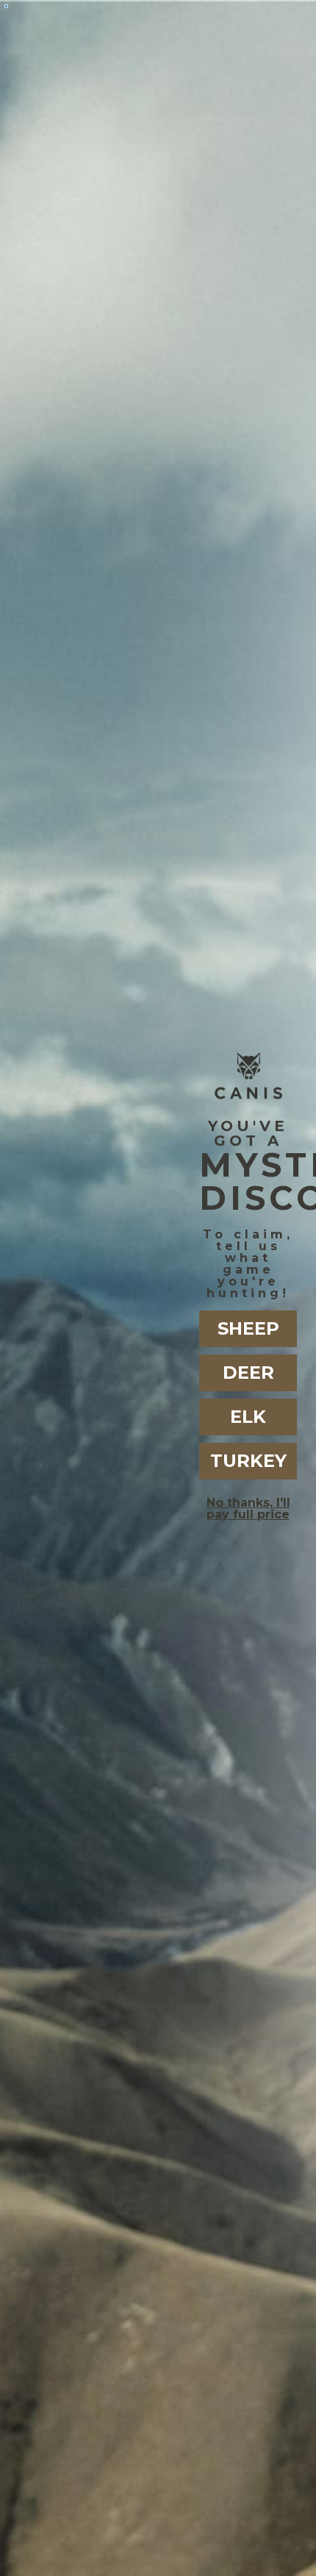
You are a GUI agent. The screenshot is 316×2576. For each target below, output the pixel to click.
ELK (248, 1417)
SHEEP (248, 1328)
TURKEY (248, 1461)
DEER (248, 1373)
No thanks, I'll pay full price (248, 1508)
